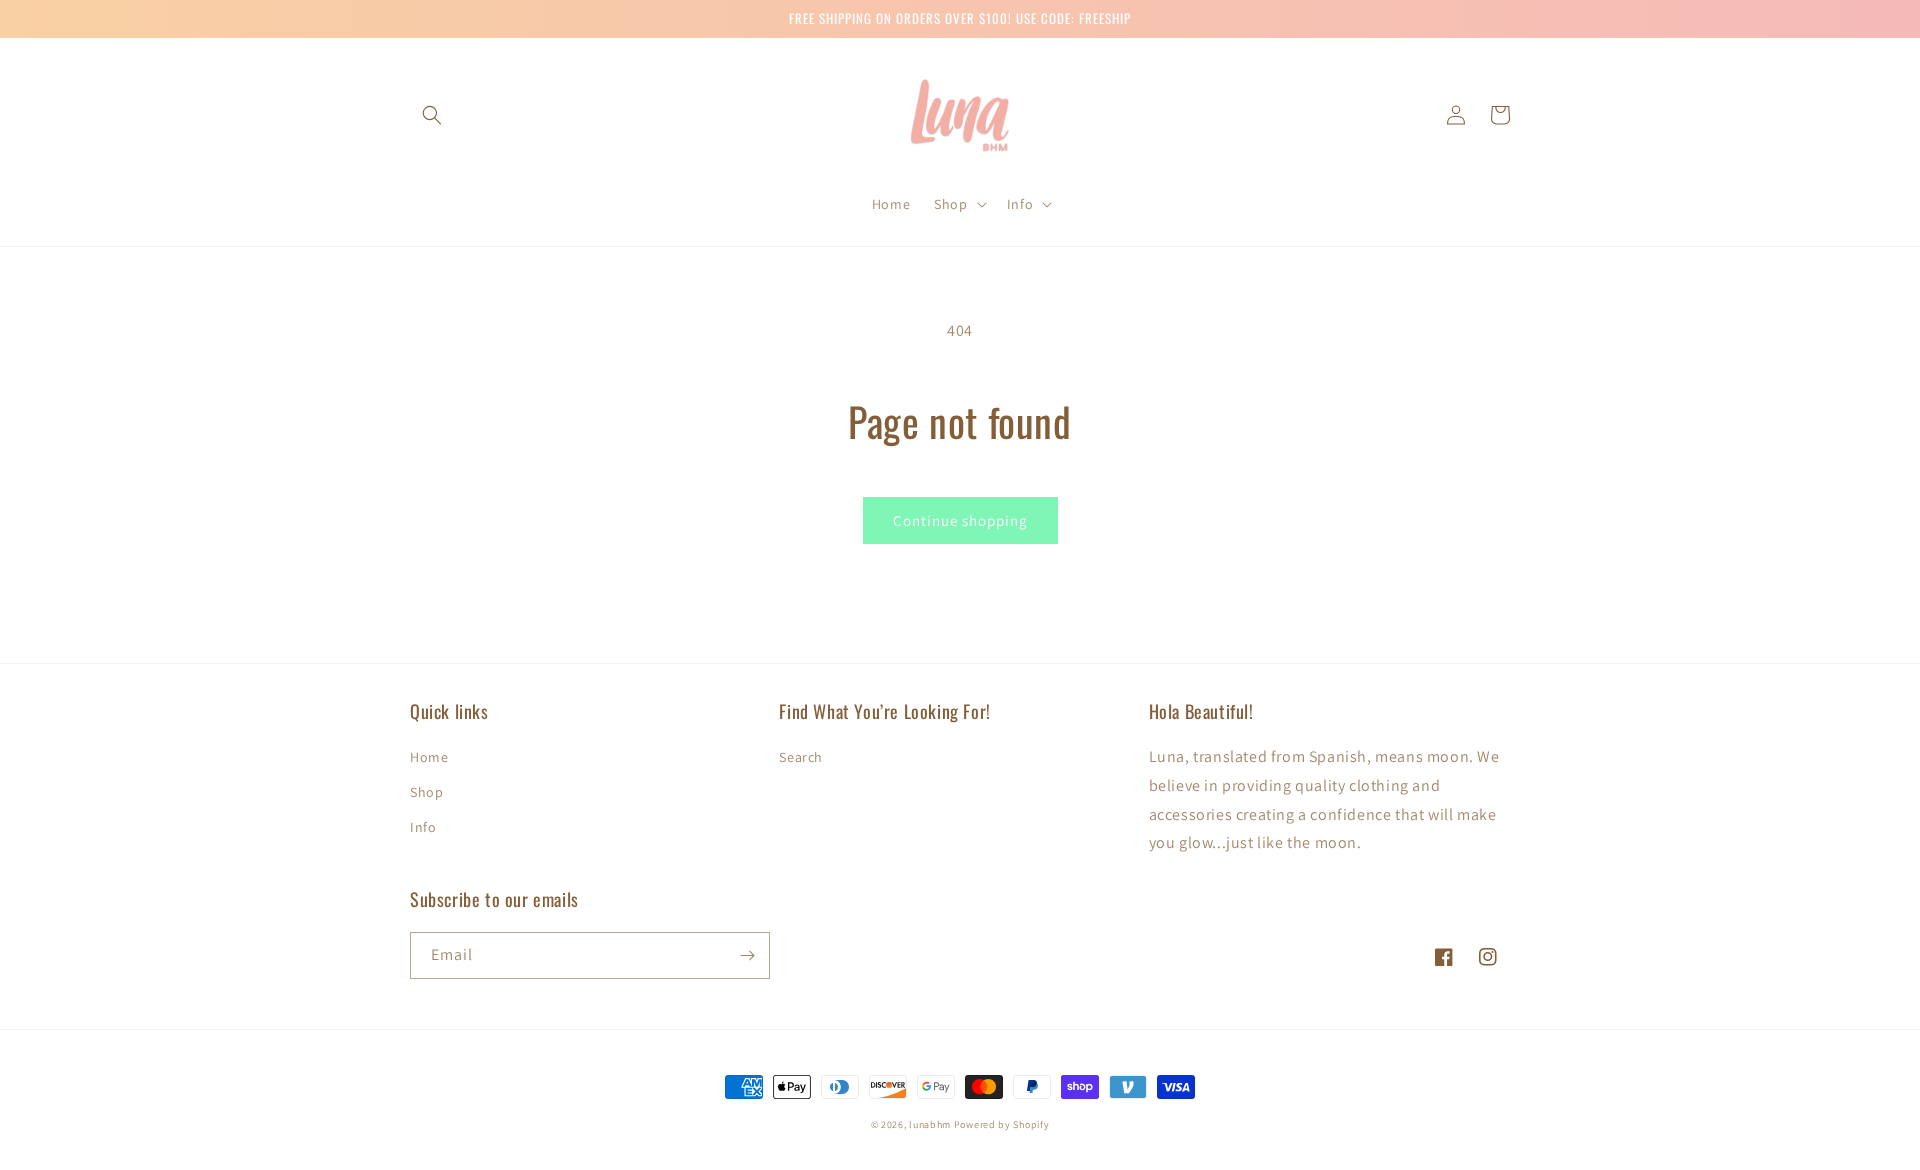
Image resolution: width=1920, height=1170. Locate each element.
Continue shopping (960, 520)
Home (429, 757)
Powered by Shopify (1002, 1124)
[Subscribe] (747, 955)
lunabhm (930, 1124)
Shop (426, 792)
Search (801, 757)
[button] (432, 115)
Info (423, 827)
